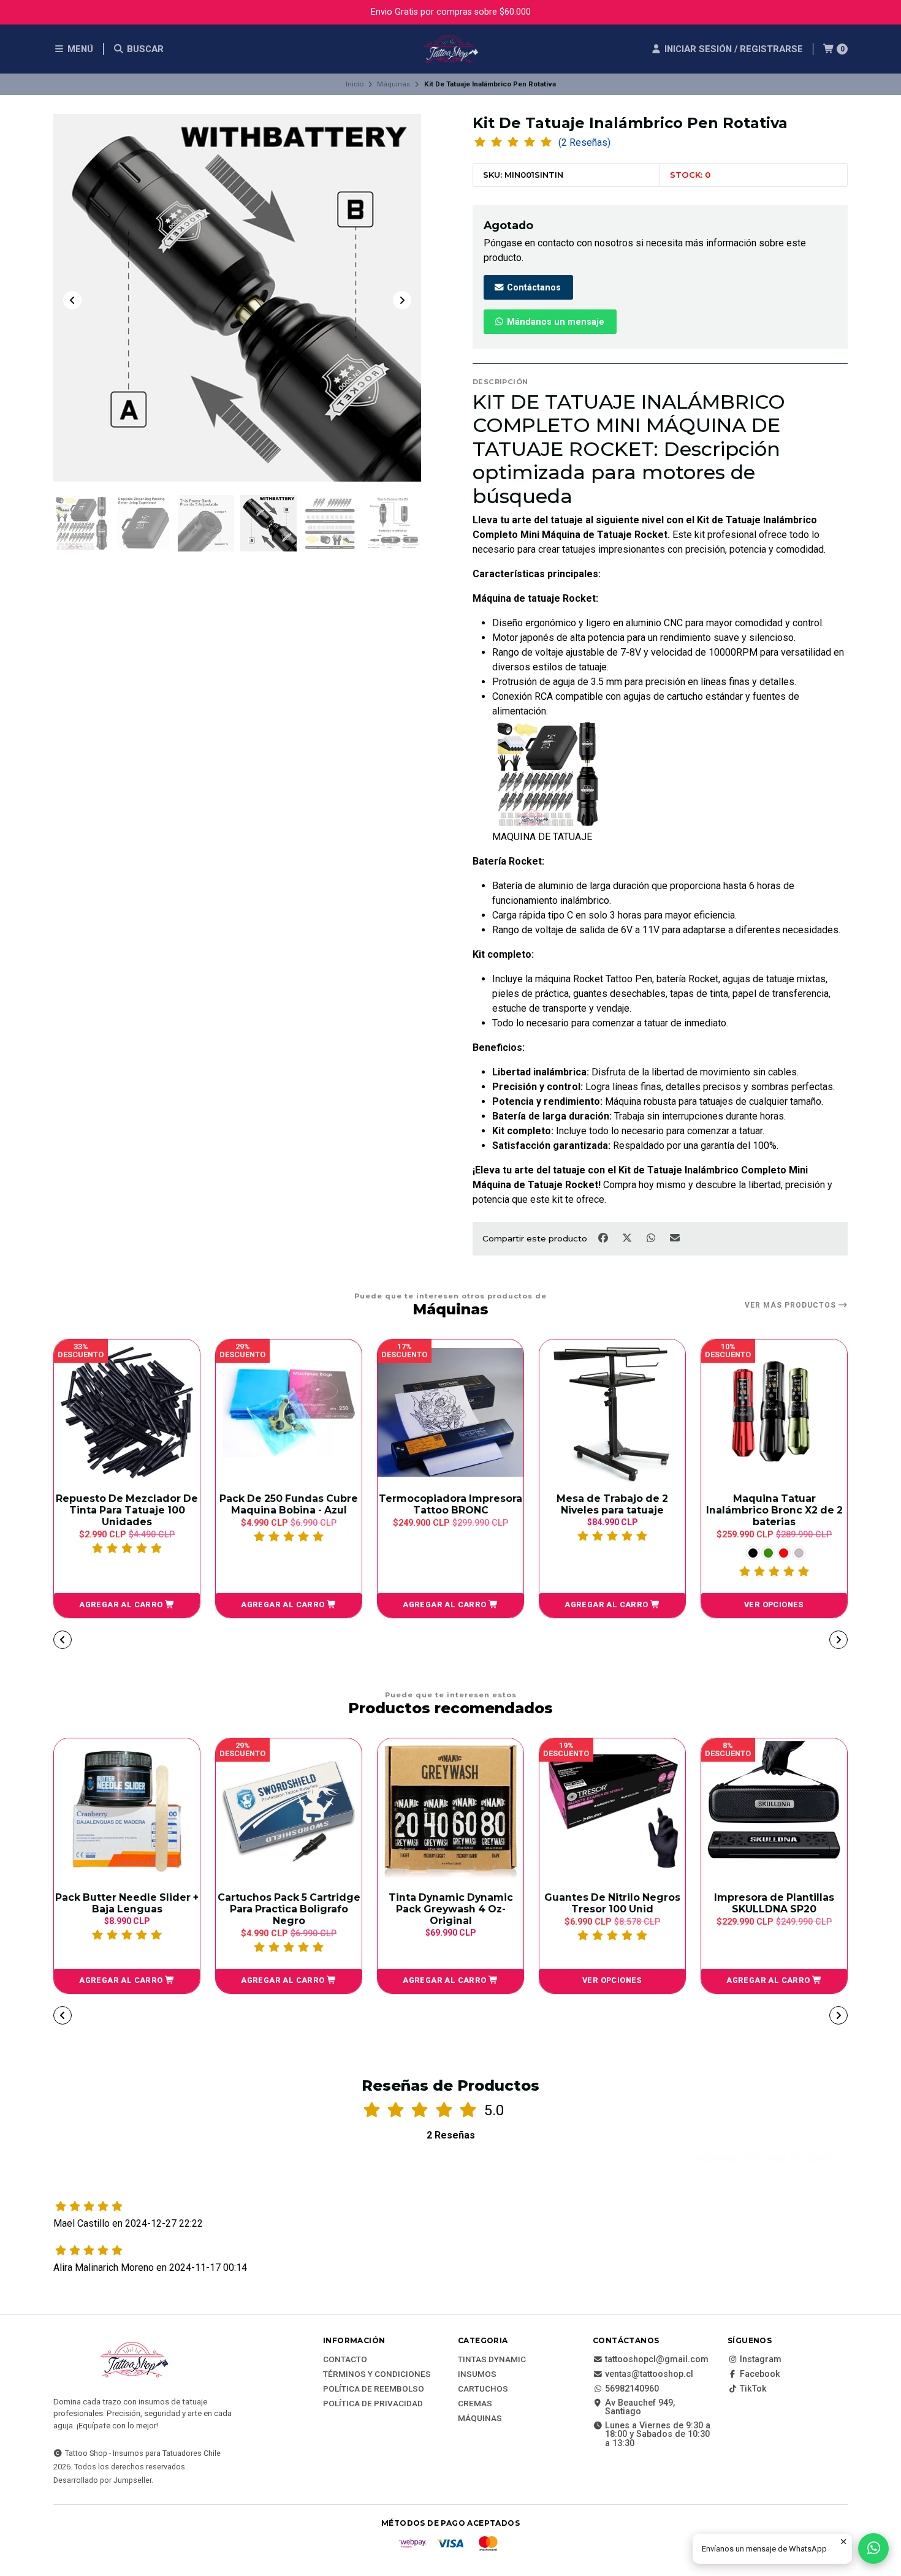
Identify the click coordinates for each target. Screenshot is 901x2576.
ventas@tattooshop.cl (649, 2374)
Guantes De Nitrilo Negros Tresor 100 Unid (612, 1903)
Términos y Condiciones (377, 2374)
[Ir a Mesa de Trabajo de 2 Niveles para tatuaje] (450, 1412)
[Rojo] (622, 1553)
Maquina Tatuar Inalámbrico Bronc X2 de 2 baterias (613, 1510)
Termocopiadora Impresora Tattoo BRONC (289, 1504)
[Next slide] (402, 300)
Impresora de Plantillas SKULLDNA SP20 (774, 1903)
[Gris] (637, 1553)
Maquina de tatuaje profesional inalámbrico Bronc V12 (774, 1510)
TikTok (753, 2389)
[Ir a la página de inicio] (450, 49)
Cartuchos (483, 2389)
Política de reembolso (374, 2389)
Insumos (477, 2374)
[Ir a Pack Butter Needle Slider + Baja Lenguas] (127, 1811)
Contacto (345, 2360)
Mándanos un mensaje (554, 322)
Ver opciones (612, 1604)
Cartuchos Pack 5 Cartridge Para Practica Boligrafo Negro (289, 1909)
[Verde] (606, 1553)
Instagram (761, 2360)
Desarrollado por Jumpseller (102, 2480)
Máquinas (393, 84)
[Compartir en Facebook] (604, 1238)
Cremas (475, 2404)
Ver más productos (792, 1305)
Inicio (355, 84)
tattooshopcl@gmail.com (657, 2360)
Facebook (760, 2374)
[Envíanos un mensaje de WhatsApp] (873, 2548)
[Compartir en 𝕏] (628, 1238)
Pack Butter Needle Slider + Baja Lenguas (127, 1903)
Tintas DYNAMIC (492, 2360)
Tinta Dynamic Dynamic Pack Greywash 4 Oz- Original (451, 1909)
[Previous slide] (72, 300)
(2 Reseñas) (584, 143)
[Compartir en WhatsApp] (652, 1238)
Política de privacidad (373, 2404)
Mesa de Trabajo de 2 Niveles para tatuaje (450, 1504)
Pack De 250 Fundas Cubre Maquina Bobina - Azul (127, 1504)
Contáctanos (533, 288)
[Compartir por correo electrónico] (675, 1238)
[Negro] (591, 1553)
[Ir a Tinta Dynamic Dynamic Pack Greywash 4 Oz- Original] (450, 1811)
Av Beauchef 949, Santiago (640, 2408)
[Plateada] (799, 1553)
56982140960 (632, 2389)
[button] (127, 1605)
